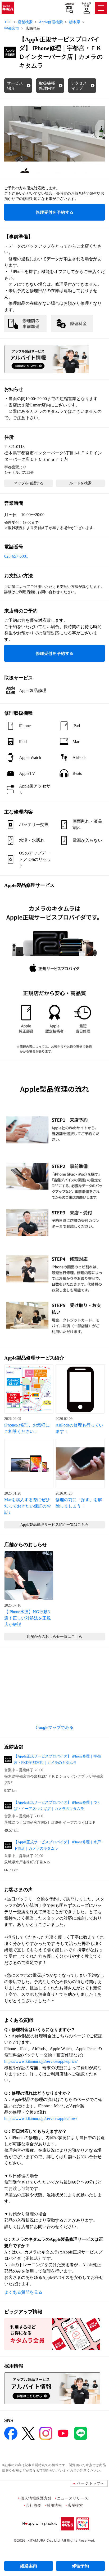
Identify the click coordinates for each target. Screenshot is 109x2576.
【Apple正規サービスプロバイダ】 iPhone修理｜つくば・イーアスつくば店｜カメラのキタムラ (57, 1806)
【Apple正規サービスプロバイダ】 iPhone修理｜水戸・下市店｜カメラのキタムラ (59, 1845)
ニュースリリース (72, 2498)
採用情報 (54, 2505)
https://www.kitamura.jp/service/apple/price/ (41, 2061)
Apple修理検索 (51, 22)
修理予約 (80, 2566)
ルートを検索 (80, 483)
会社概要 (33, 2505)
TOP (8, 22)
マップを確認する (29, 483)
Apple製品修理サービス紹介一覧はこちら (54, 1525)
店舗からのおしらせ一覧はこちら (54, 1637)
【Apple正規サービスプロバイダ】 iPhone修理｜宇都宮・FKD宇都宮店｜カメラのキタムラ (57, 1759)
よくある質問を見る (23, 2292)
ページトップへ (91, 2483)
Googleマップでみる (55, 1727)
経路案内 (29, 2566)
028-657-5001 (16, 556)
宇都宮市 (12, 28)
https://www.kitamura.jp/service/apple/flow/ (41, 2119)
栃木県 (75, 22)
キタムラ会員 (86, 5)
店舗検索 (69, 4)
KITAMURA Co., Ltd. (44, 2540)
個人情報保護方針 (36, 2498)
